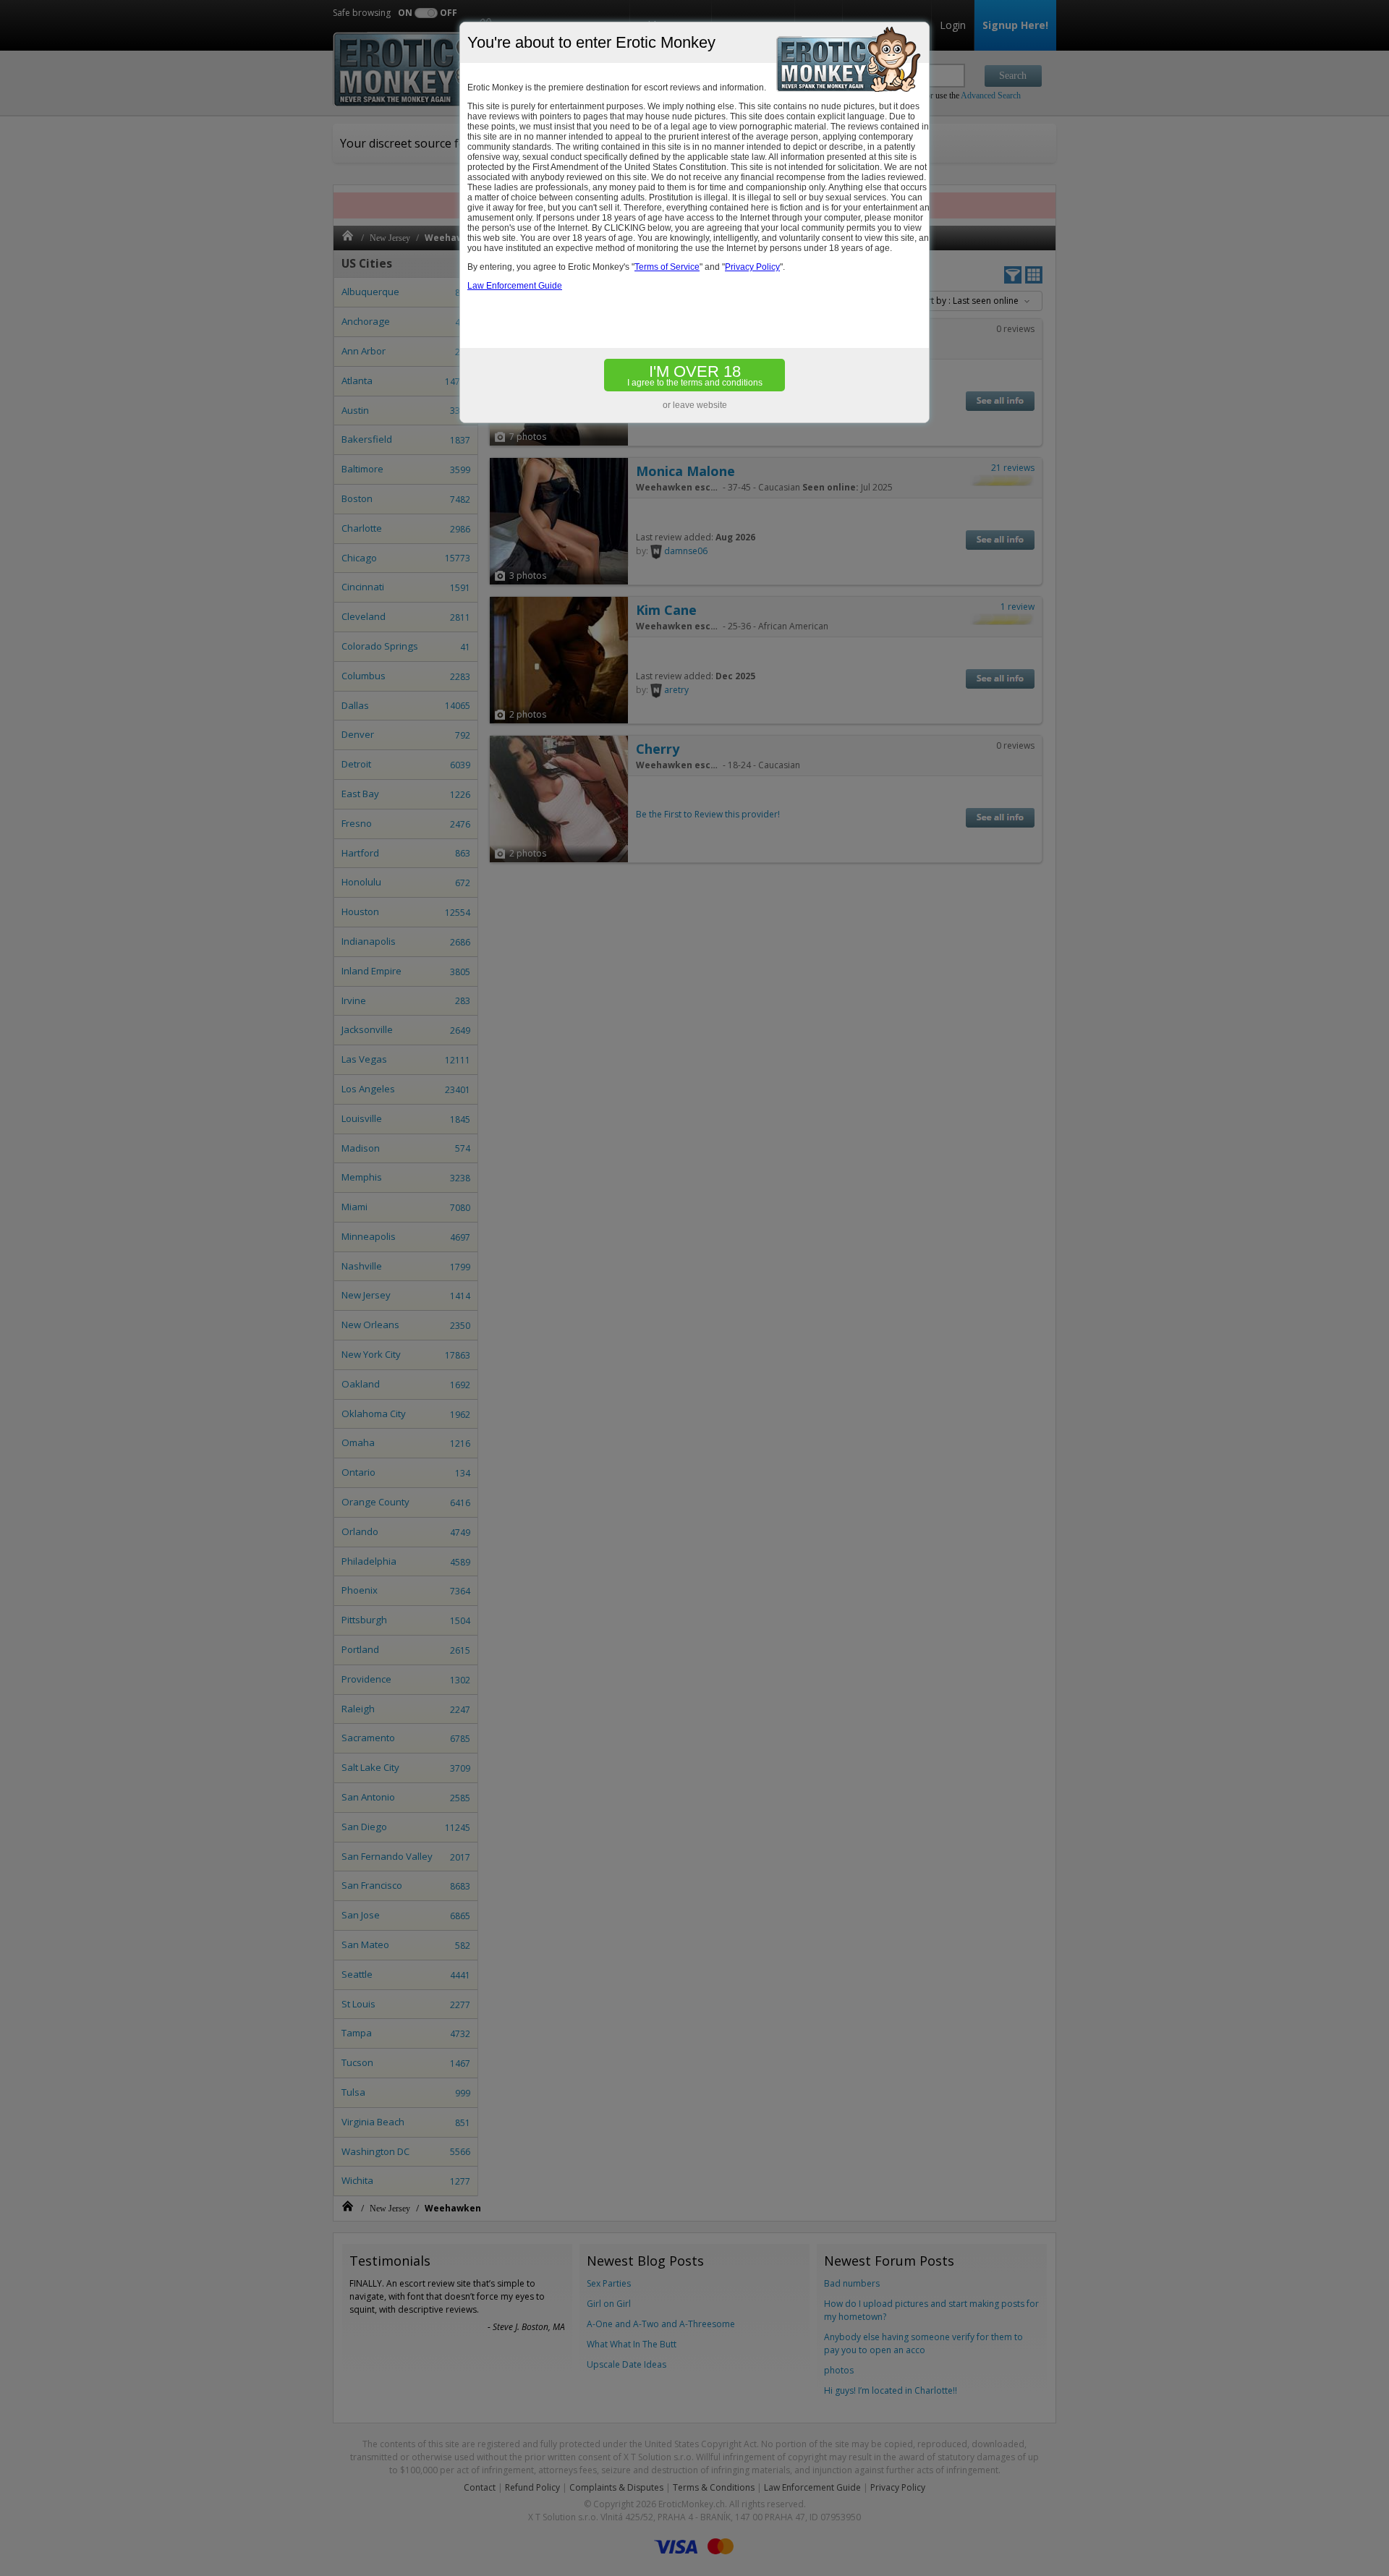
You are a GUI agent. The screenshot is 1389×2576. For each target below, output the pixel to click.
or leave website (695, 405)
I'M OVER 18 (695, 375)
